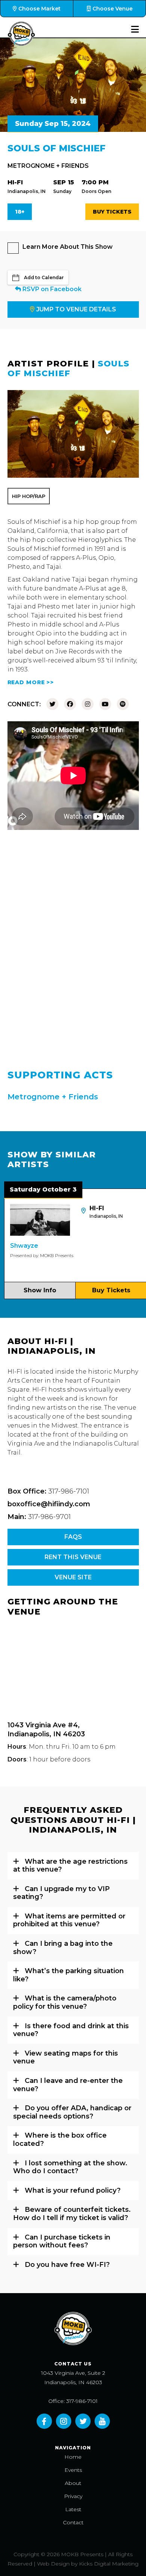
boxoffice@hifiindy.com (49, 1504)
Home (73, 2457)
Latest (73, 2509)
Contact (73, 2522)
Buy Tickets (112, 212)
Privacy (73, 2496)
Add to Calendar (44, 277)
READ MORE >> (31, 682)
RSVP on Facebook (51, 289)
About (73, 2483)
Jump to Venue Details (76, 309)
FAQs (73, 1537)
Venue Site (73, 1577)
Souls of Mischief (69, 369)
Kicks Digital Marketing (109, 2564)
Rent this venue (73, 1557)
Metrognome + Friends (48, 166)
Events (73, 2470)
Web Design (53, 2564)
